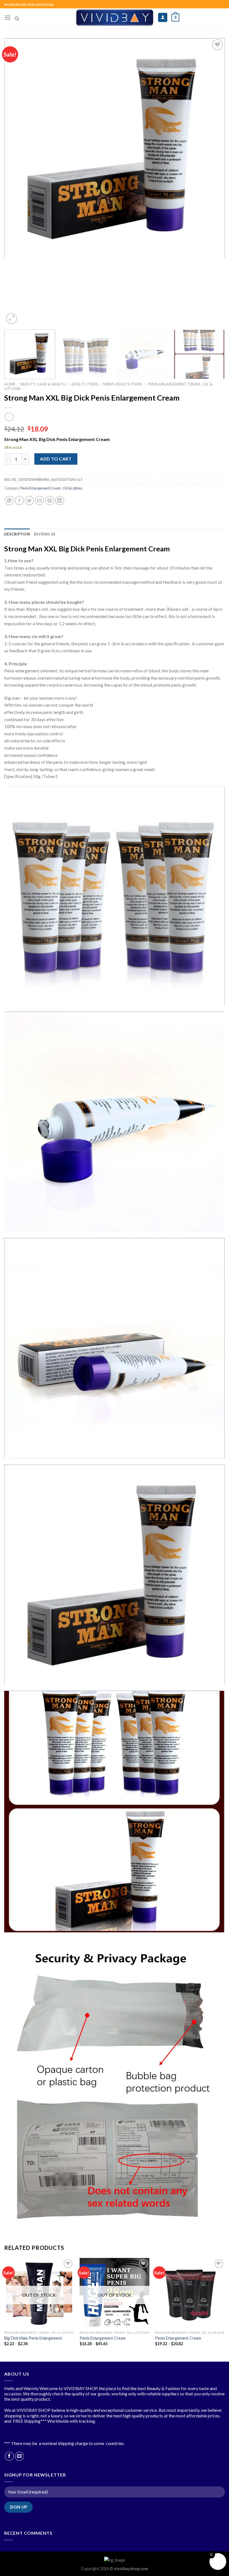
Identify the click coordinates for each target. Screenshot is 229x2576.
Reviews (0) (45, 534)
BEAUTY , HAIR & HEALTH (43, 384)
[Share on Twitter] (29, 501)
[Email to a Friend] (40, 501)
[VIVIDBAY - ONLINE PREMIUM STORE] (115, 18)
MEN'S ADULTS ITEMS (123, 384)
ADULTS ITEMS (85, 384)
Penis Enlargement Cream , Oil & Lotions (51, 488)
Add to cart (56, 459)
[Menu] (8, 17)
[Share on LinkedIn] (60, 501)
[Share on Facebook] (19, 501)
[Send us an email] (19, 2456)
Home (10, 384)
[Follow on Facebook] (9, 2456)
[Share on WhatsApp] (9, 501)
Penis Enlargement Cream (103, 2338)
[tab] (17, 534)
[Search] (17, 19)
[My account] (163, 17)
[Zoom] (12, 318)
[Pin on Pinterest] (50, 501)
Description (17, 534)
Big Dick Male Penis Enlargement (33, 2338)
